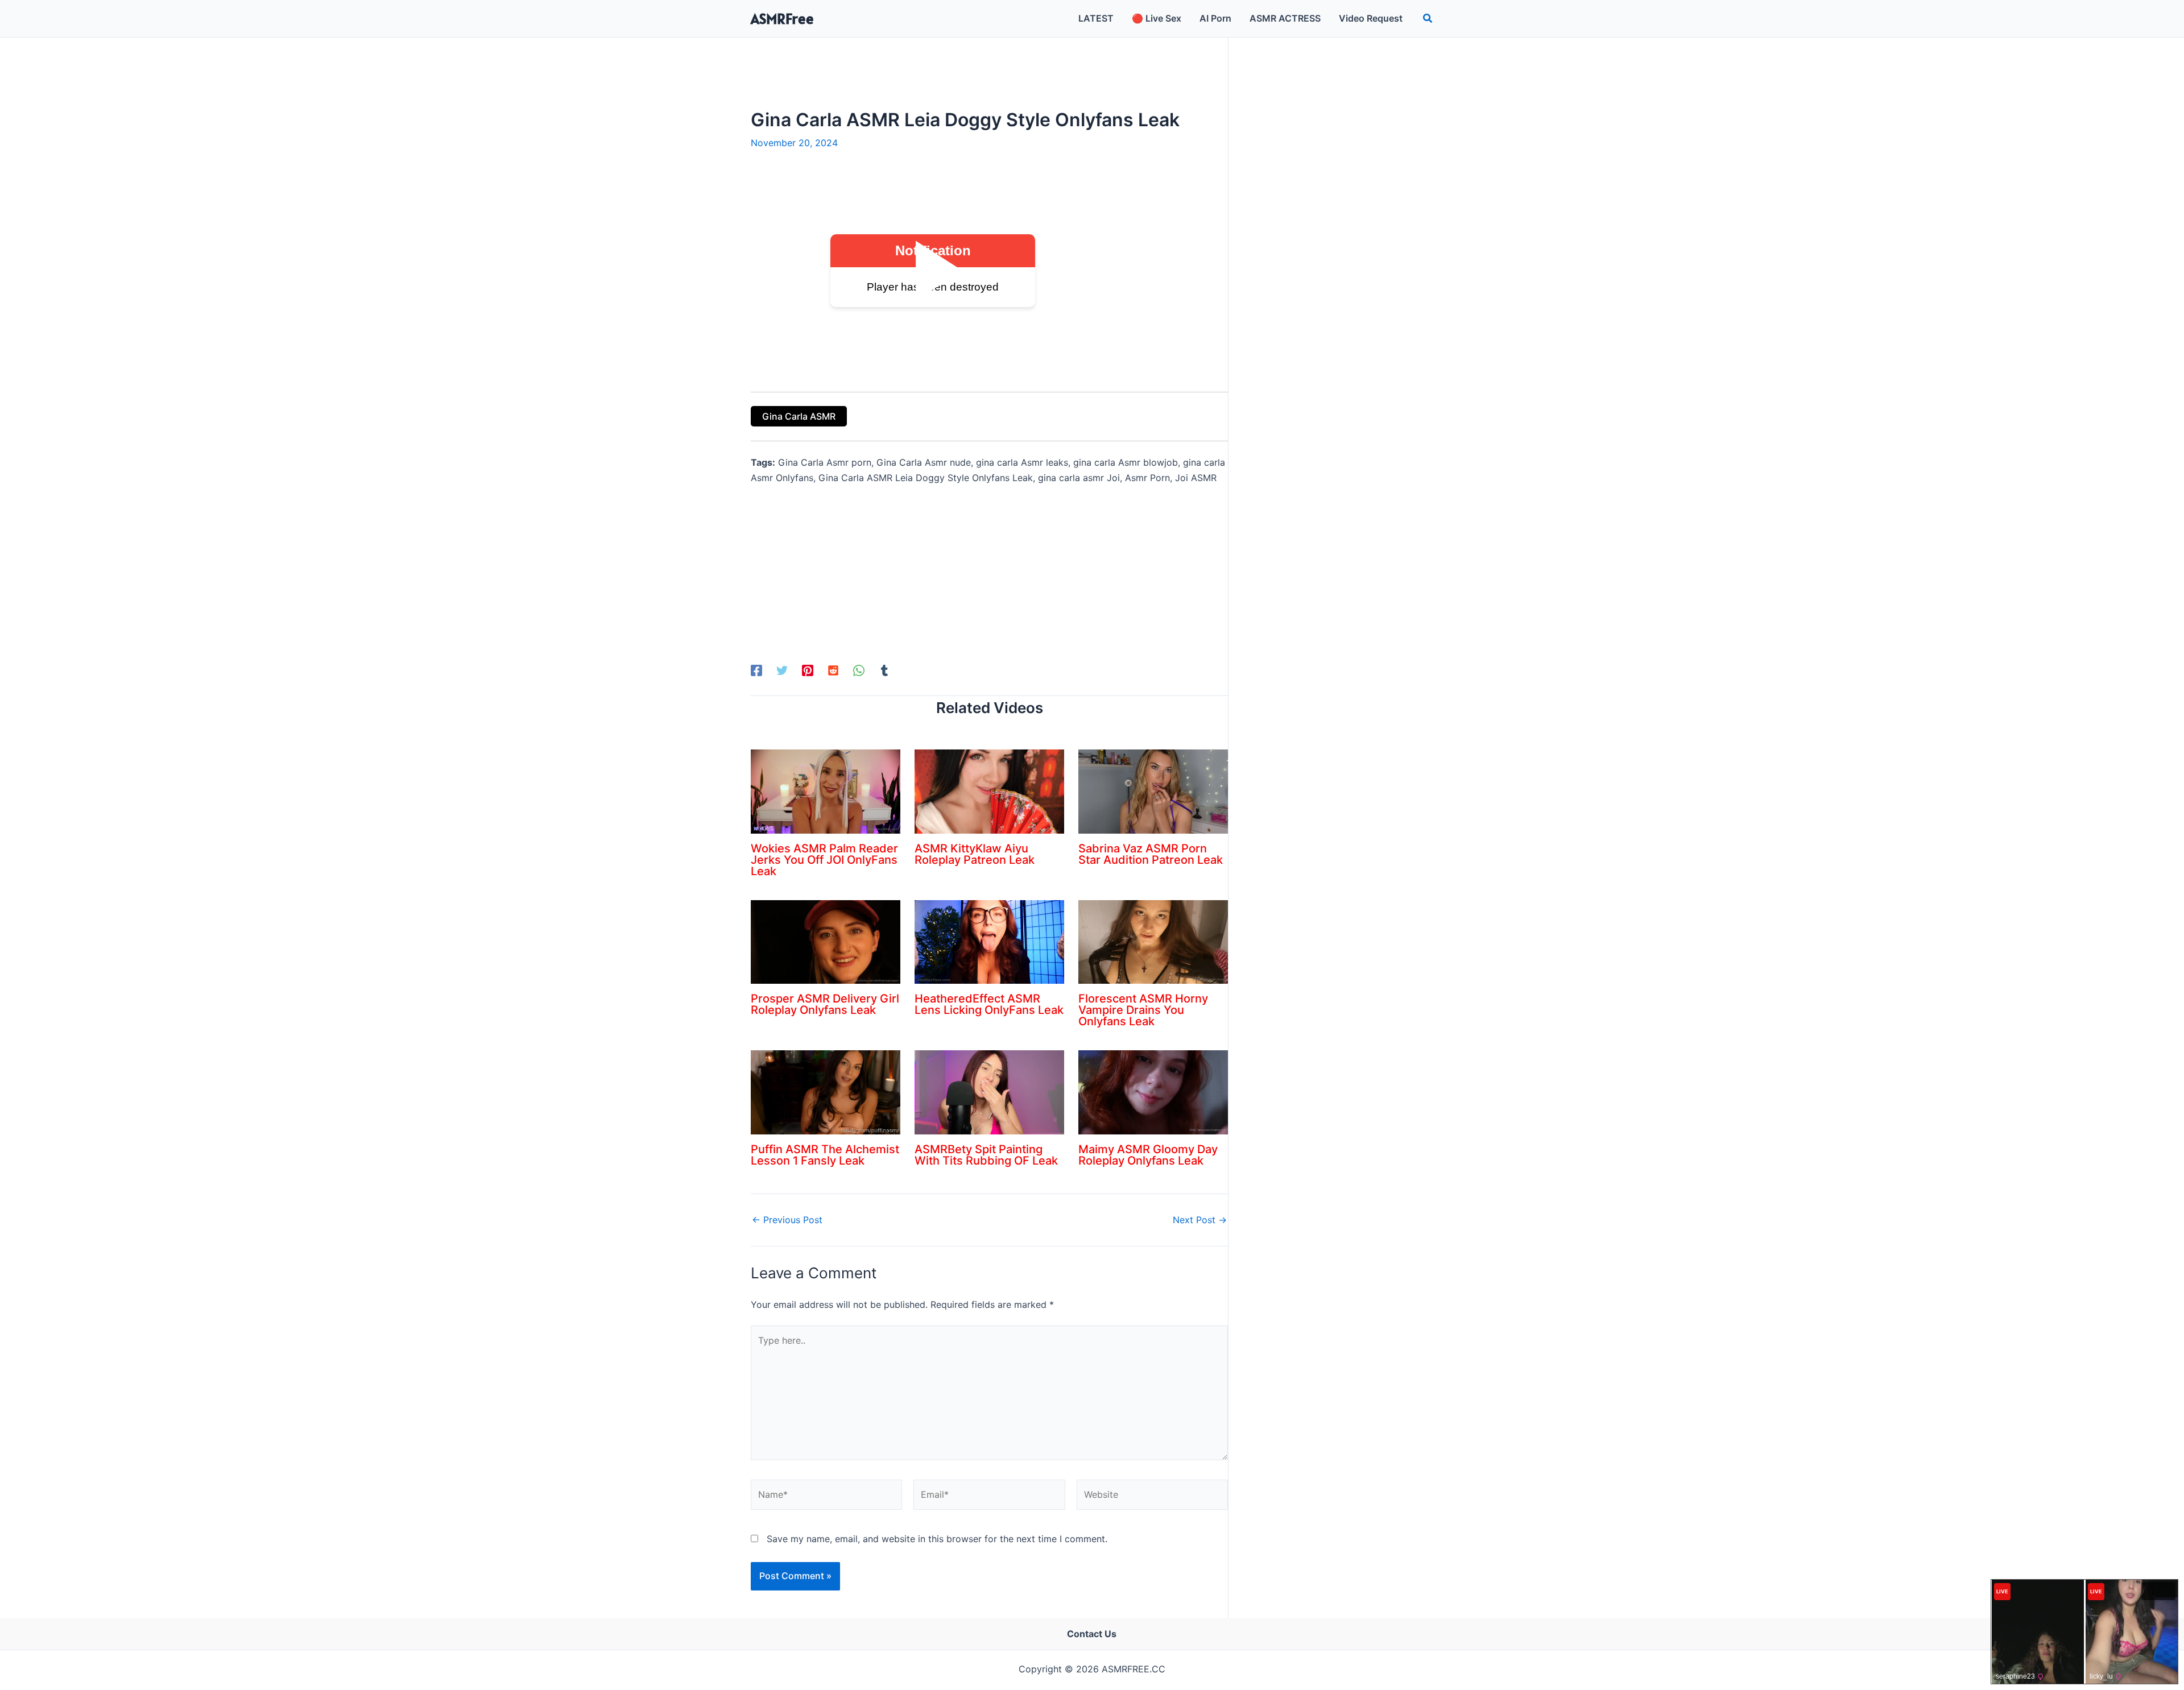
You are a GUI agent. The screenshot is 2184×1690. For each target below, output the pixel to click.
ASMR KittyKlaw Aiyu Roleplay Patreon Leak (975, 854)
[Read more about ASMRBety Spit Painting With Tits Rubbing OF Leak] (989, 1092)
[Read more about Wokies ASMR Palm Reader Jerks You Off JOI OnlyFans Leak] (826, 790)
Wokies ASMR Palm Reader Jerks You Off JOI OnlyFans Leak (824, 860)
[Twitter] (782, 670)
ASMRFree (782, 18)
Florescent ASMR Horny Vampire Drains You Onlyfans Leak (1143, 1010)
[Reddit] (833, 670)
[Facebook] (756, 670)
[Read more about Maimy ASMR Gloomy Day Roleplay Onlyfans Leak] (1153, 1092)
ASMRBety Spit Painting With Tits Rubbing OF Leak (986, 1155)
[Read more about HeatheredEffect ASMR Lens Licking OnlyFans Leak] (989, 941)
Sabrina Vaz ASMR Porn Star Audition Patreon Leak (1151, 854)
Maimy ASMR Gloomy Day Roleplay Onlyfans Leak (1148, 1155)
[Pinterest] (808, 670)
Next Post (1200, 1220)
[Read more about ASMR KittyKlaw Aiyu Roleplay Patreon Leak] (989, 790)
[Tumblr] (884, 670)
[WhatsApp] (859, 670)
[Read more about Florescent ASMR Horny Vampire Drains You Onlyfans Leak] (1153, 941)
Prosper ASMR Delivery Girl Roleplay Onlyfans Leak (825, 1004)
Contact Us (1092, 1634)
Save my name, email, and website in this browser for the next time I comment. (937, 1539)
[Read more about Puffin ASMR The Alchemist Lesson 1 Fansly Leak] (826, 1092)
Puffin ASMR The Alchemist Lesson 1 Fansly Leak (825, 1155)
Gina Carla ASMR (799, 416)
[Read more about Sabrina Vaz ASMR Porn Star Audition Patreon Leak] (1153, 790)
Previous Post (787, 1220)
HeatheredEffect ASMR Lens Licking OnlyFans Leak (989, 1004)
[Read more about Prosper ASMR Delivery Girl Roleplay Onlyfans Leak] (826, 941)
